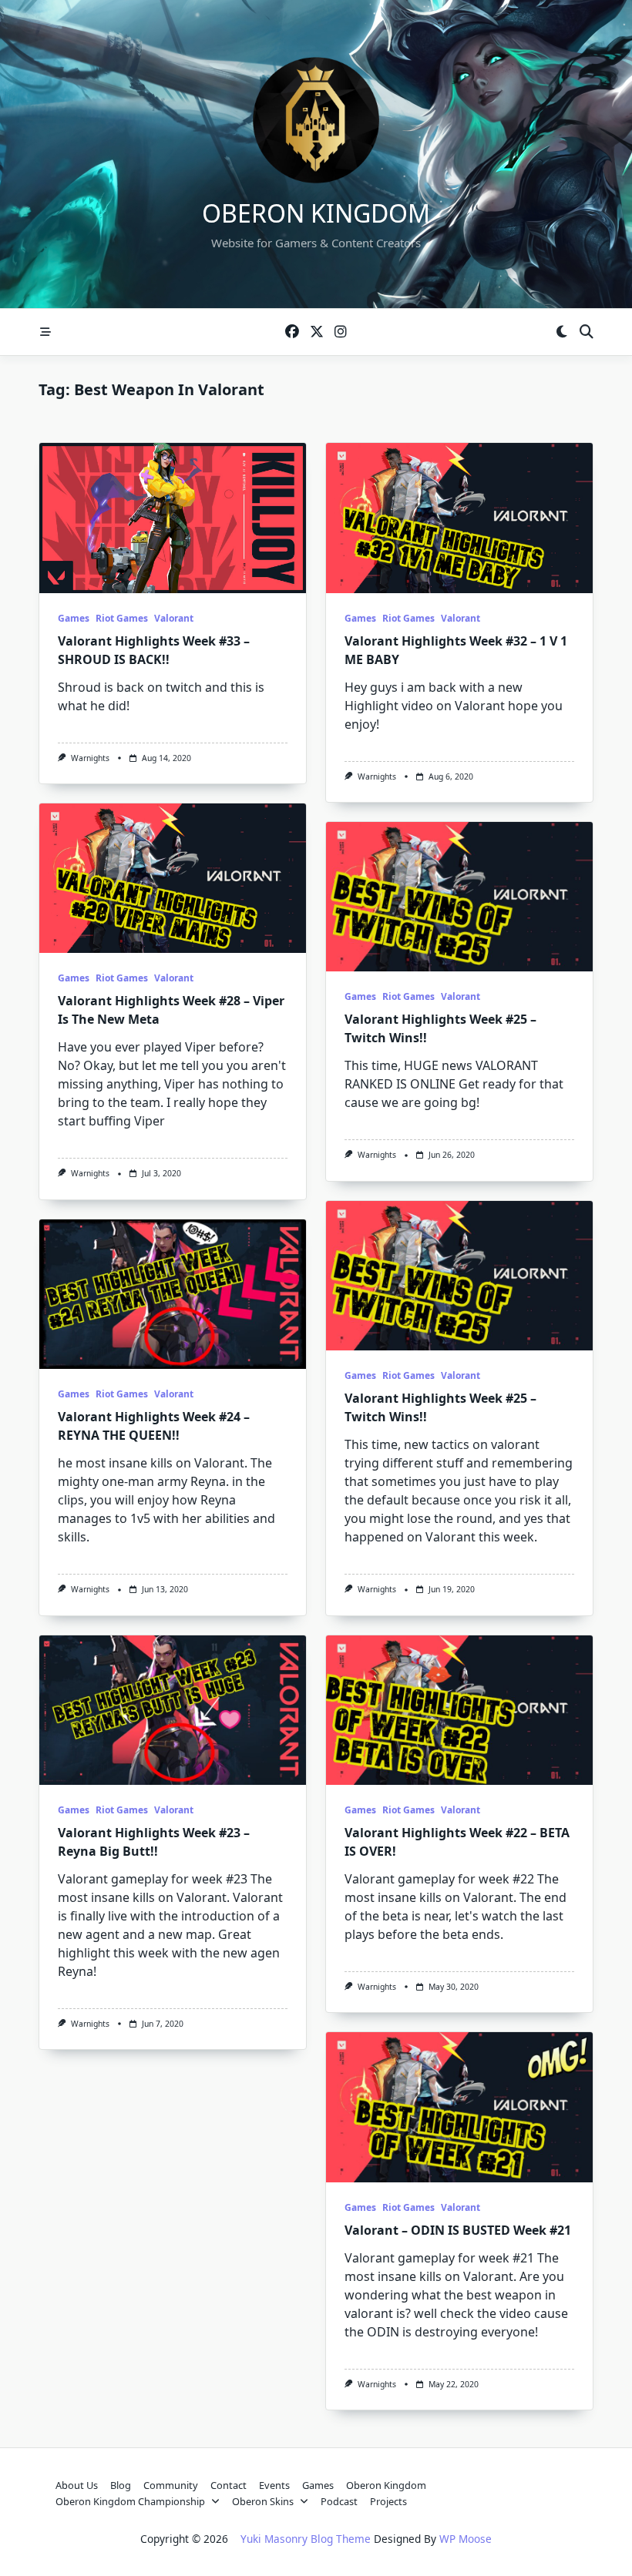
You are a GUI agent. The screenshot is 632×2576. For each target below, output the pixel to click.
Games (74, 618)
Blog (121, 2485)
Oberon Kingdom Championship (130, 2501)
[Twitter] (317, 332)
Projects (388, 2501)
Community (171, 2485)
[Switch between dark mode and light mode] (562, 332)
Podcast (339, 2501)
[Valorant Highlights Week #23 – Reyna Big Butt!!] (173, 1711)
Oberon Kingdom (316, 213)
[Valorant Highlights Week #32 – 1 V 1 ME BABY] (459, 518)
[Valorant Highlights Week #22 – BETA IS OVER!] (459, 1711)
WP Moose (466, 2539)
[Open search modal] (587, 332)
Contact (229, 2485)
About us (77, 2485)
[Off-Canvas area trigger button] (45, 332)
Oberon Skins (263, 2501)
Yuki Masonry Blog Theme (306, 2539)
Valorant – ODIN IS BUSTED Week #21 (458, 2230)
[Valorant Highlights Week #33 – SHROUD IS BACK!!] (173, 518)
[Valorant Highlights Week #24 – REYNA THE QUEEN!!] (173, 1295)
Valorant (174, 618)
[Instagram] (341, 332)
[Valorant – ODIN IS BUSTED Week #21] (459, 2107)
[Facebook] (292, 332)
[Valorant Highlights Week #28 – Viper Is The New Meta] (173, 879)
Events (274, 2485)
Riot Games (122, 618)
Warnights (90, 758)
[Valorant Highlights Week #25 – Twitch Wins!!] (459, 897)
